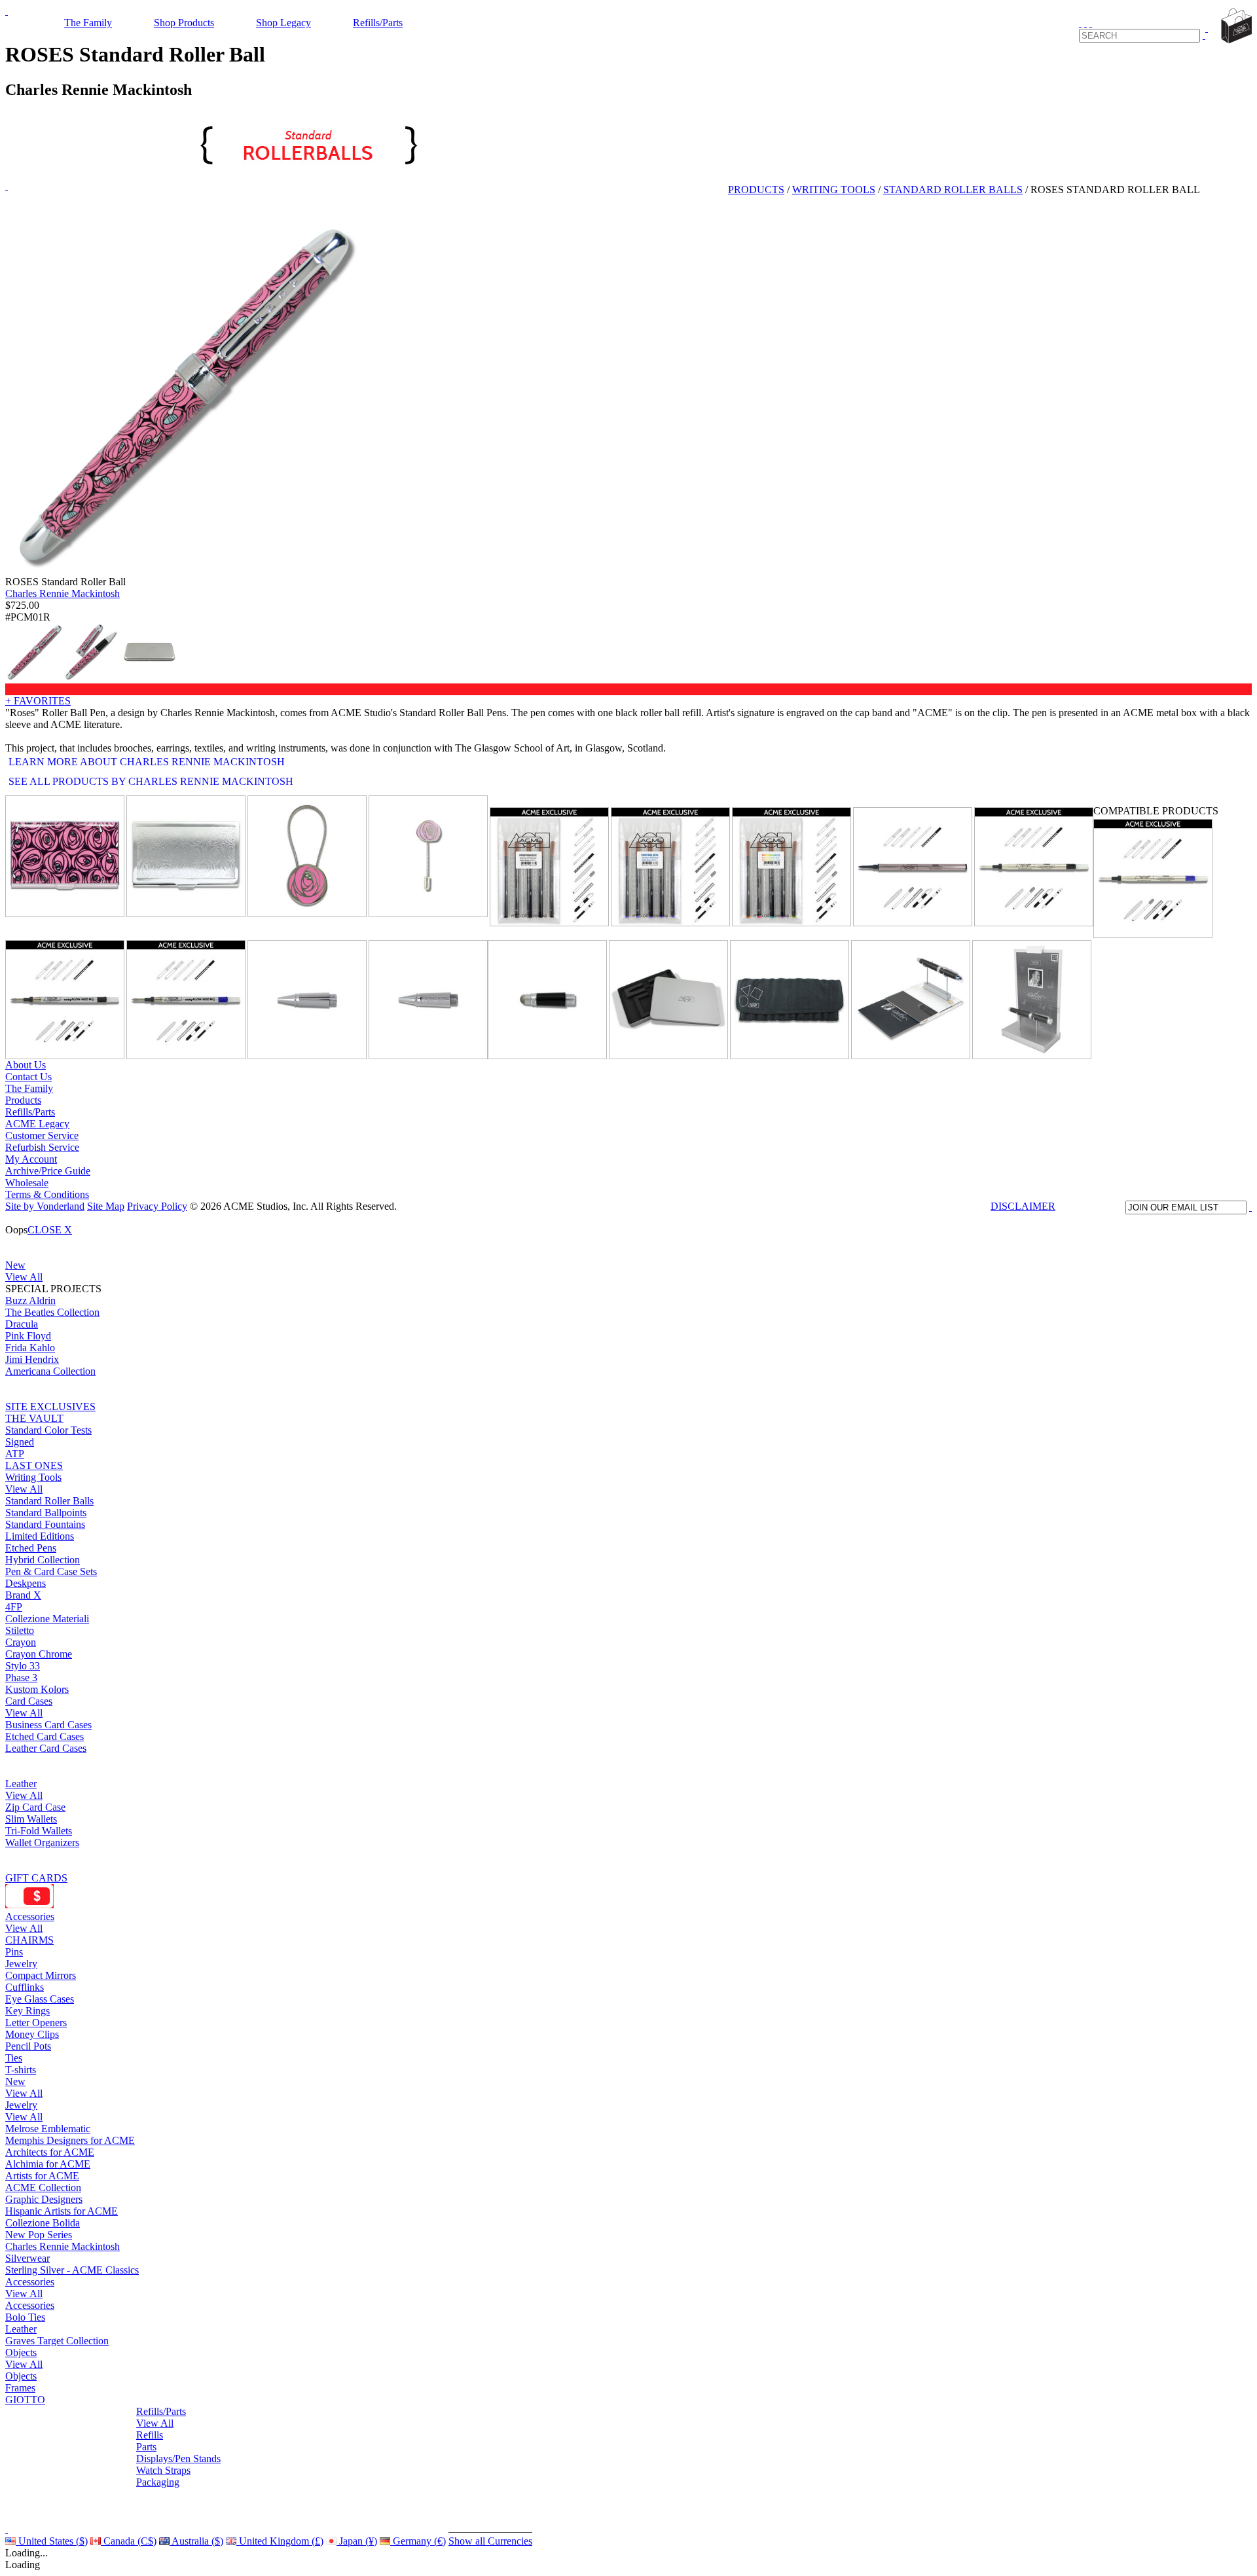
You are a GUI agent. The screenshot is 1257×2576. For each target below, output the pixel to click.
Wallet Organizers (42, 1842)
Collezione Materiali (47, 1619)
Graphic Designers (44, 2199)
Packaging (158, 2482)
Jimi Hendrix (32, 1359)
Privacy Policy (157, 1206)
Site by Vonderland (45, 1206)
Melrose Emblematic (48, 2129)
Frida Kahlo (30, 1348)
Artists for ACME (42, 2176)
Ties (14, 2058)
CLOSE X (50, 1230)
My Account (31, 1159)
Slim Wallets (31, 1819)
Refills (150, 2435)
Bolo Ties (25, 2317)
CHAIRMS (29, 1940)
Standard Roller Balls (49, 1501)
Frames (20, 2388)
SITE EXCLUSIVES (50, 1406)
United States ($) (52, 2541)
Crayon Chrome (39, 1654)
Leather (21, 1784)
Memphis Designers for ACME (70, 2140)
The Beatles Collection (52, 1312)
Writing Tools (33, 1477)
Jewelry (21, 1964)
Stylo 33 (23, 1666)
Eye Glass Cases (40, 1999)
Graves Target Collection (57, 2341)
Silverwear (27, 2258)
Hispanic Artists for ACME (62, 2211)
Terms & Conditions (47, 1194)
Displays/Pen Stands (178, 2458)
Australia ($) (196, 2541)
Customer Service (42, 1135)
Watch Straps (163, 2470)
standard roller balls (953, 190)
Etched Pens (31, 1548)
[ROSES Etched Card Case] (186, 856)
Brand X (23, 1595)
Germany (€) (418, 2541)
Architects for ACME (50, 2152)
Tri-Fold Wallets (39, 1831)
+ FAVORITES (38, 701)
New (15, 1265)
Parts (146, 2447)
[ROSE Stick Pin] (428, 856)
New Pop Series (39, 2235)
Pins (14, 1952)
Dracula (22, 1324)
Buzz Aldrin (30, 1300)
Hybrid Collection (43, 1560)
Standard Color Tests (48, 1430)
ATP (15, 1454)
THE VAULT (34, 1418)
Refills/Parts (378, 23)
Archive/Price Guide (48, 1171)
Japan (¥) (357, 2541)
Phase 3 (21, 1678)
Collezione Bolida (43, 2223)
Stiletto (20, 1630)
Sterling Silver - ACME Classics (72, 2270)
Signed (20, 1442)
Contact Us (28, 1077)
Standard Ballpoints (46, 1513)
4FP (14, 1607)
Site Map (106, 1206)
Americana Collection (50, 1371)
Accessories (30, 1916)
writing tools (834, 190)
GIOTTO (25, 2400)
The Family (88, 23)
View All (24, 1277)
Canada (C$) (129, 2541)
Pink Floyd (28, 1336)
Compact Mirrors (41, 1975)
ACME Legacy (37, 1124)
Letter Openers (36, 2023)
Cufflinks (25, 1987)
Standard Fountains (45, 1524)
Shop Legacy (283, 23)
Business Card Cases (48, 1725)
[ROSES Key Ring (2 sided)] (307, 856)
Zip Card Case (35, 1807)
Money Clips (32, 2034)
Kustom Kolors (37, 1689)
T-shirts (21, 2070)
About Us (26, 1065)
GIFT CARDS (36, 1878)
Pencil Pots (28, 2046)
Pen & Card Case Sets (51, 1571)
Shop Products (184, 23)
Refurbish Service (42, 1147)
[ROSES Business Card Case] (65, 856)
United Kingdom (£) (280, 2541)
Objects (21, 2352)
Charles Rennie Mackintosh (63, 593)
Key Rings (27, 2011)
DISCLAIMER (1023, 1206)
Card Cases (29, 1701)
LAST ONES (34, 1465)
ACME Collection (43, 2187)
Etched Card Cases (45, 1736)
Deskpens (26, 1583)
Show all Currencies (490, 2541)
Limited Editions (40, 1536)
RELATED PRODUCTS (543, 799)
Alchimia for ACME (48, 2164)
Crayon (21, 1642)
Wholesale (27, 1183)
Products (756, 190)
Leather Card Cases (46, 1748)
